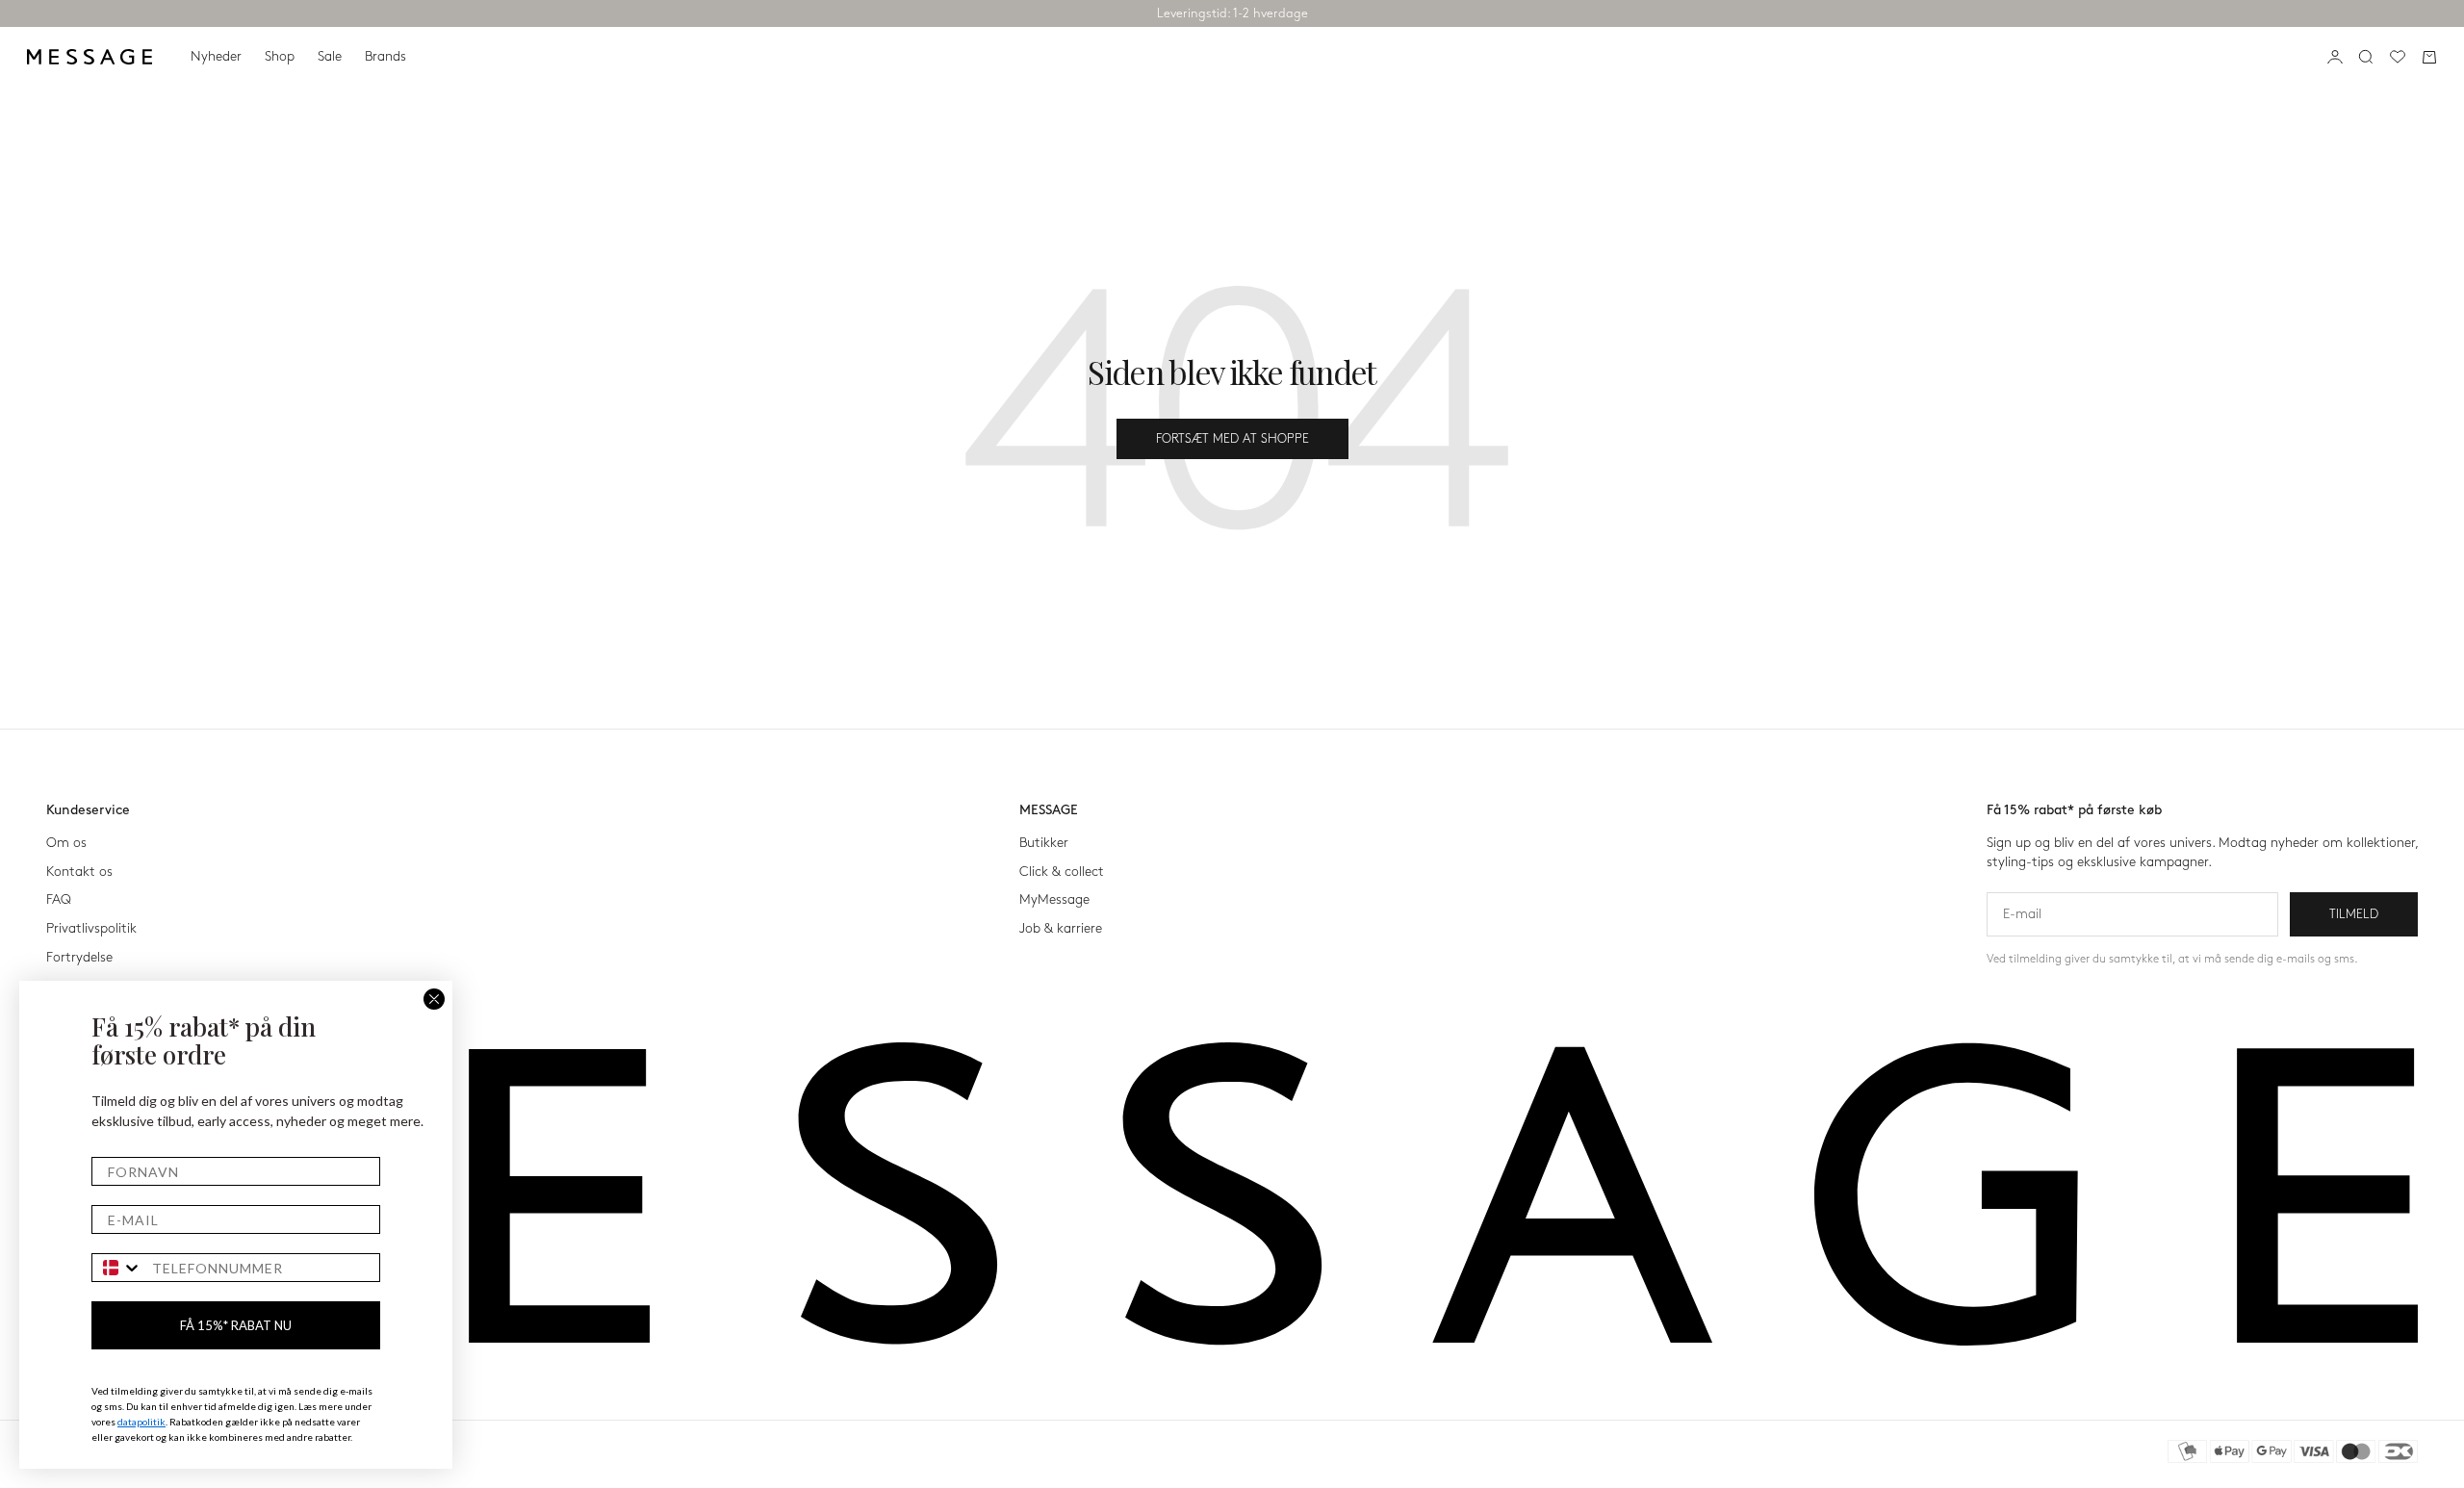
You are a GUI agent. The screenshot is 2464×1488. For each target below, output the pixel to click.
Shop (280, 56)
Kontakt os (79, 872)
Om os (66, 843)
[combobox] (117, 1268)
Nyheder (216, 56)
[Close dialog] (434, 999)
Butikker (1044, 843)
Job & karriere (1061, 928)
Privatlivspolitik (91, 928)
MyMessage (1054, 899)
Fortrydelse (79, 957)
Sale (330, 56)
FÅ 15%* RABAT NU (236, 1325)
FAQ (59, 899)
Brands (385, 56)
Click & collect (1062, 872)
